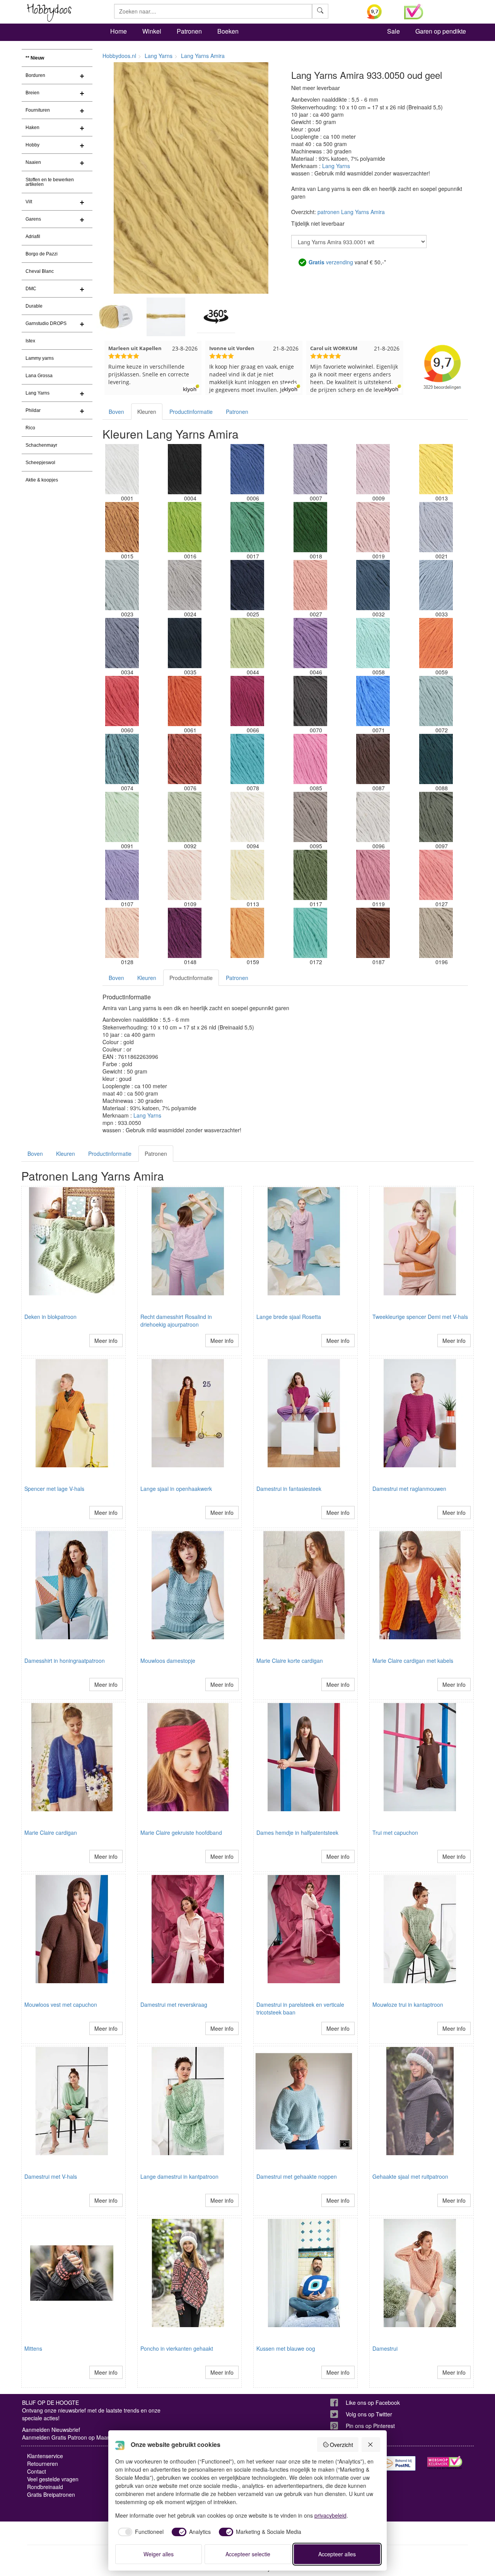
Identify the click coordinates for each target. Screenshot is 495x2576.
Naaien (33, 162)
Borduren (35, 75)
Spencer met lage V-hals (54, 1489)
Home (119, 31)
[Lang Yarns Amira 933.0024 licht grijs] (184, 585)
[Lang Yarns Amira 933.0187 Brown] (373, 933)
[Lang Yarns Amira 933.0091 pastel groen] (122, 817)
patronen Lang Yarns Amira (351, 212)
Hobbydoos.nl (119, 56)
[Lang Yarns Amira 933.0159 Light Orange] (247, 933)
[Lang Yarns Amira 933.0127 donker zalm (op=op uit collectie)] (436, 875)
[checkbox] (140, 2532)
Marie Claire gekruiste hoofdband (181, 1832)
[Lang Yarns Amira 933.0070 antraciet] (310, 701)
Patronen (189, 31)
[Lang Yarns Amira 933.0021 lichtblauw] (436, 527)
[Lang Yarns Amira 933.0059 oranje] (436, 643)
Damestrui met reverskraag (174, 2004)
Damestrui (385, 2348)
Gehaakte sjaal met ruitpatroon (410, 2176)
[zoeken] (320, 11)
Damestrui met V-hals (51, 2176)
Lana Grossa (39, 376)
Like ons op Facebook (373, 2402)
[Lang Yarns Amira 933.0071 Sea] (373, 701)
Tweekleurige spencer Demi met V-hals (420, 1317)
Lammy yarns (40, 358)
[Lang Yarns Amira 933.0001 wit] (122, 469)
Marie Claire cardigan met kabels (413, 1661)
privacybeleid (330, 2515)
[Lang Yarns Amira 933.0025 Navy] (247, 585)
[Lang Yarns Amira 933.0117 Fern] (310, 875)
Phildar (33, 410)
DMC (31, 289)
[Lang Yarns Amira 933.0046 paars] (310, 643)
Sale (393, 31)
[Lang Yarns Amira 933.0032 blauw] (373, 585)
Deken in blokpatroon (50, 1317)
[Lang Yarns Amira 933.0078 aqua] (247, 759)
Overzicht (341, 2445)
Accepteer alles (337, 2554)
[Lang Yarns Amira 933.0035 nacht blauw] (184, 643)
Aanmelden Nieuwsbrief (51, 2430)
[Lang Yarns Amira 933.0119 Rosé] (373, 875)
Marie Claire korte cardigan (290, 1661)
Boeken (228, 31)
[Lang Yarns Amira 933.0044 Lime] (247, 643)
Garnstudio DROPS (46, 323)
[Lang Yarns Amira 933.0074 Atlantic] (122, 759)
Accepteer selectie (248, 2554)
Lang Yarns (38, 393)
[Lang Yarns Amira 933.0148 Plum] (184, 933)
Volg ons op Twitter (369, 2414)
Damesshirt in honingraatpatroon (65, 1661)
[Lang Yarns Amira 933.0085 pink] (310, 759)
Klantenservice (45, 2456)
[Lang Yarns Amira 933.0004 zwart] (184, 469)
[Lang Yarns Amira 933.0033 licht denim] (436, 585)
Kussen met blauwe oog (286, 2348)
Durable (34, 306)
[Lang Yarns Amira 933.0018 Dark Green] (310, 527)
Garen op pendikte (441, 31)
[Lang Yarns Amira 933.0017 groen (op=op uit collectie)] (247, 527)
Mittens (33, 2348)
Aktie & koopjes (42, 480)
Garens (33, 219)
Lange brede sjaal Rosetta (289, 1317)
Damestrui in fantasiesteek (289, 1489)
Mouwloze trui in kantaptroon (408, 2004)
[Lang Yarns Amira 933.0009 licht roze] (373, 469)
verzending (331, 262)
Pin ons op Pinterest (370, 2426)
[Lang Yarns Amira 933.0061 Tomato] (184, 701)
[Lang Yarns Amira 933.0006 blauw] (247, 469)
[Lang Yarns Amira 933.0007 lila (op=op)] (310, 469)
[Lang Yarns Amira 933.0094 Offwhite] (247, 817)
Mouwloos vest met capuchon (61, 2004)
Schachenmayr (41, 445)
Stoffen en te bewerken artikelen (50, 182)
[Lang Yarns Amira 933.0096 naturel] (373, 817)
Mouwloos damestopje (168, 1661)
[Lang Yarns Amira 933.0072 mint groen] (436, 701)
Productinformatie (191, 412)
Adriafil (33, 237)
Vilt (29, 202)
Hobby (32, 145)
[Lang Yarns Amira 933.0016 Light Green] (184, 527)
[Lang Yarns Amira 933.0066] (247, 701)
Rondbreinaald (45, 2487)
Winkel (152, 31)
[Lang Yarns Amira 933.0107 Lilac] (122, 875)
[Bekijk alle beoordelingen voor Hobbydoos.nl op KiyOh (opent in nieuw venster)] (380, 12)
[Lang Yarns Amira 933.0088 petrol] (436, 759)
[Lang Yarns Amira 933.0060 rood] (122, 701)
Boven (116, 412)
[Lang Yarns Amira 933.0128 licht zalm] (122, 933)
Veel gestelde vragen (53, 2479)
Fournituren (38, 110)
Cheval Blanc (40, 271)
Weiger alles (159, 2554)
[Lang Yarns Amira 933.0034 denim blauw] (122, 643)
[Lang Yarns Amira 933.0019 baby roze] (373, 527)
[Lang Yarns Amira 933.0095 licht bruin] (310, 817)
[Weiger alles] (371, 2445)
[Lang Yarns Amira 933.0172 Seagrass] (310, 933)
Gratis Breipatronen (51, 2494)
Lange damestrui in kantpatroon (179, 2176)
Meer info (106, 1341)
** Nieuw (35, 58)
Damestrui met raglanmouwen (409, 1489)
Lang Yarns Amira (203, 56)
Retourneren (43, 2464)
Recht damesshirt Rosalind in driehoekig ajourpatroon (176, 1320)
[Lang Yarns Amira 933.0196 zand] (436, 933)
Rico (30, 428)
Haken (32, 128)
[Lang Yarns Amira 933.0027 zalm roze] (310, 585)
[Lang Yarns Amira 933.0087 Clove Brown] (373, 759)
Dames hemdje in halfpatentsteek (297, 1832)
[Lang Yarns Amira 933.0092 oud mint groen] (184, 817)
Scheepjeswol (40, 463)
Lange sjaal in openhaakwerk (176, 1489)
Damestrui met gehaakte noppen (297, 2176)
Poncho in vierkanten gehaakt (177, 2348)
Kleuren (147, 412)
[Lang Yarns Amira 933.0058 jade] (373, 643)
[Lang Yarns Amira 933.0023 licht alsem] (122, 585)
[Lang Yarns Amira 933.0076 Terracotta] (184, 759)
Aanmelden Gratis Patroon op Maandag (71, 2437)
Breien (32, 93)
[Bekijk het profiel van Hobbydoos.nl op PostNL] (398, 2463)
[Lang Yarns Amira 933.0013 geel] (436, 469)
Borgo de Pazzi (42, 254)
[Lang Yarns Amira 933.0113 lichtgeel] (247, 875)
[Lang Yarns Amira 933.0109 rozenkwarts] (184, 875)
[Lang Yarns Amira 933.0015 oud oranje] (122, 527)
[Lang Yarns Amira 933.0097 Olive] (436, 817)
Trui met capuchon (395, 1832)
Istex (30, 341)
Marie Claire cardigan (51, 1832)
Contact (37, 2471)
